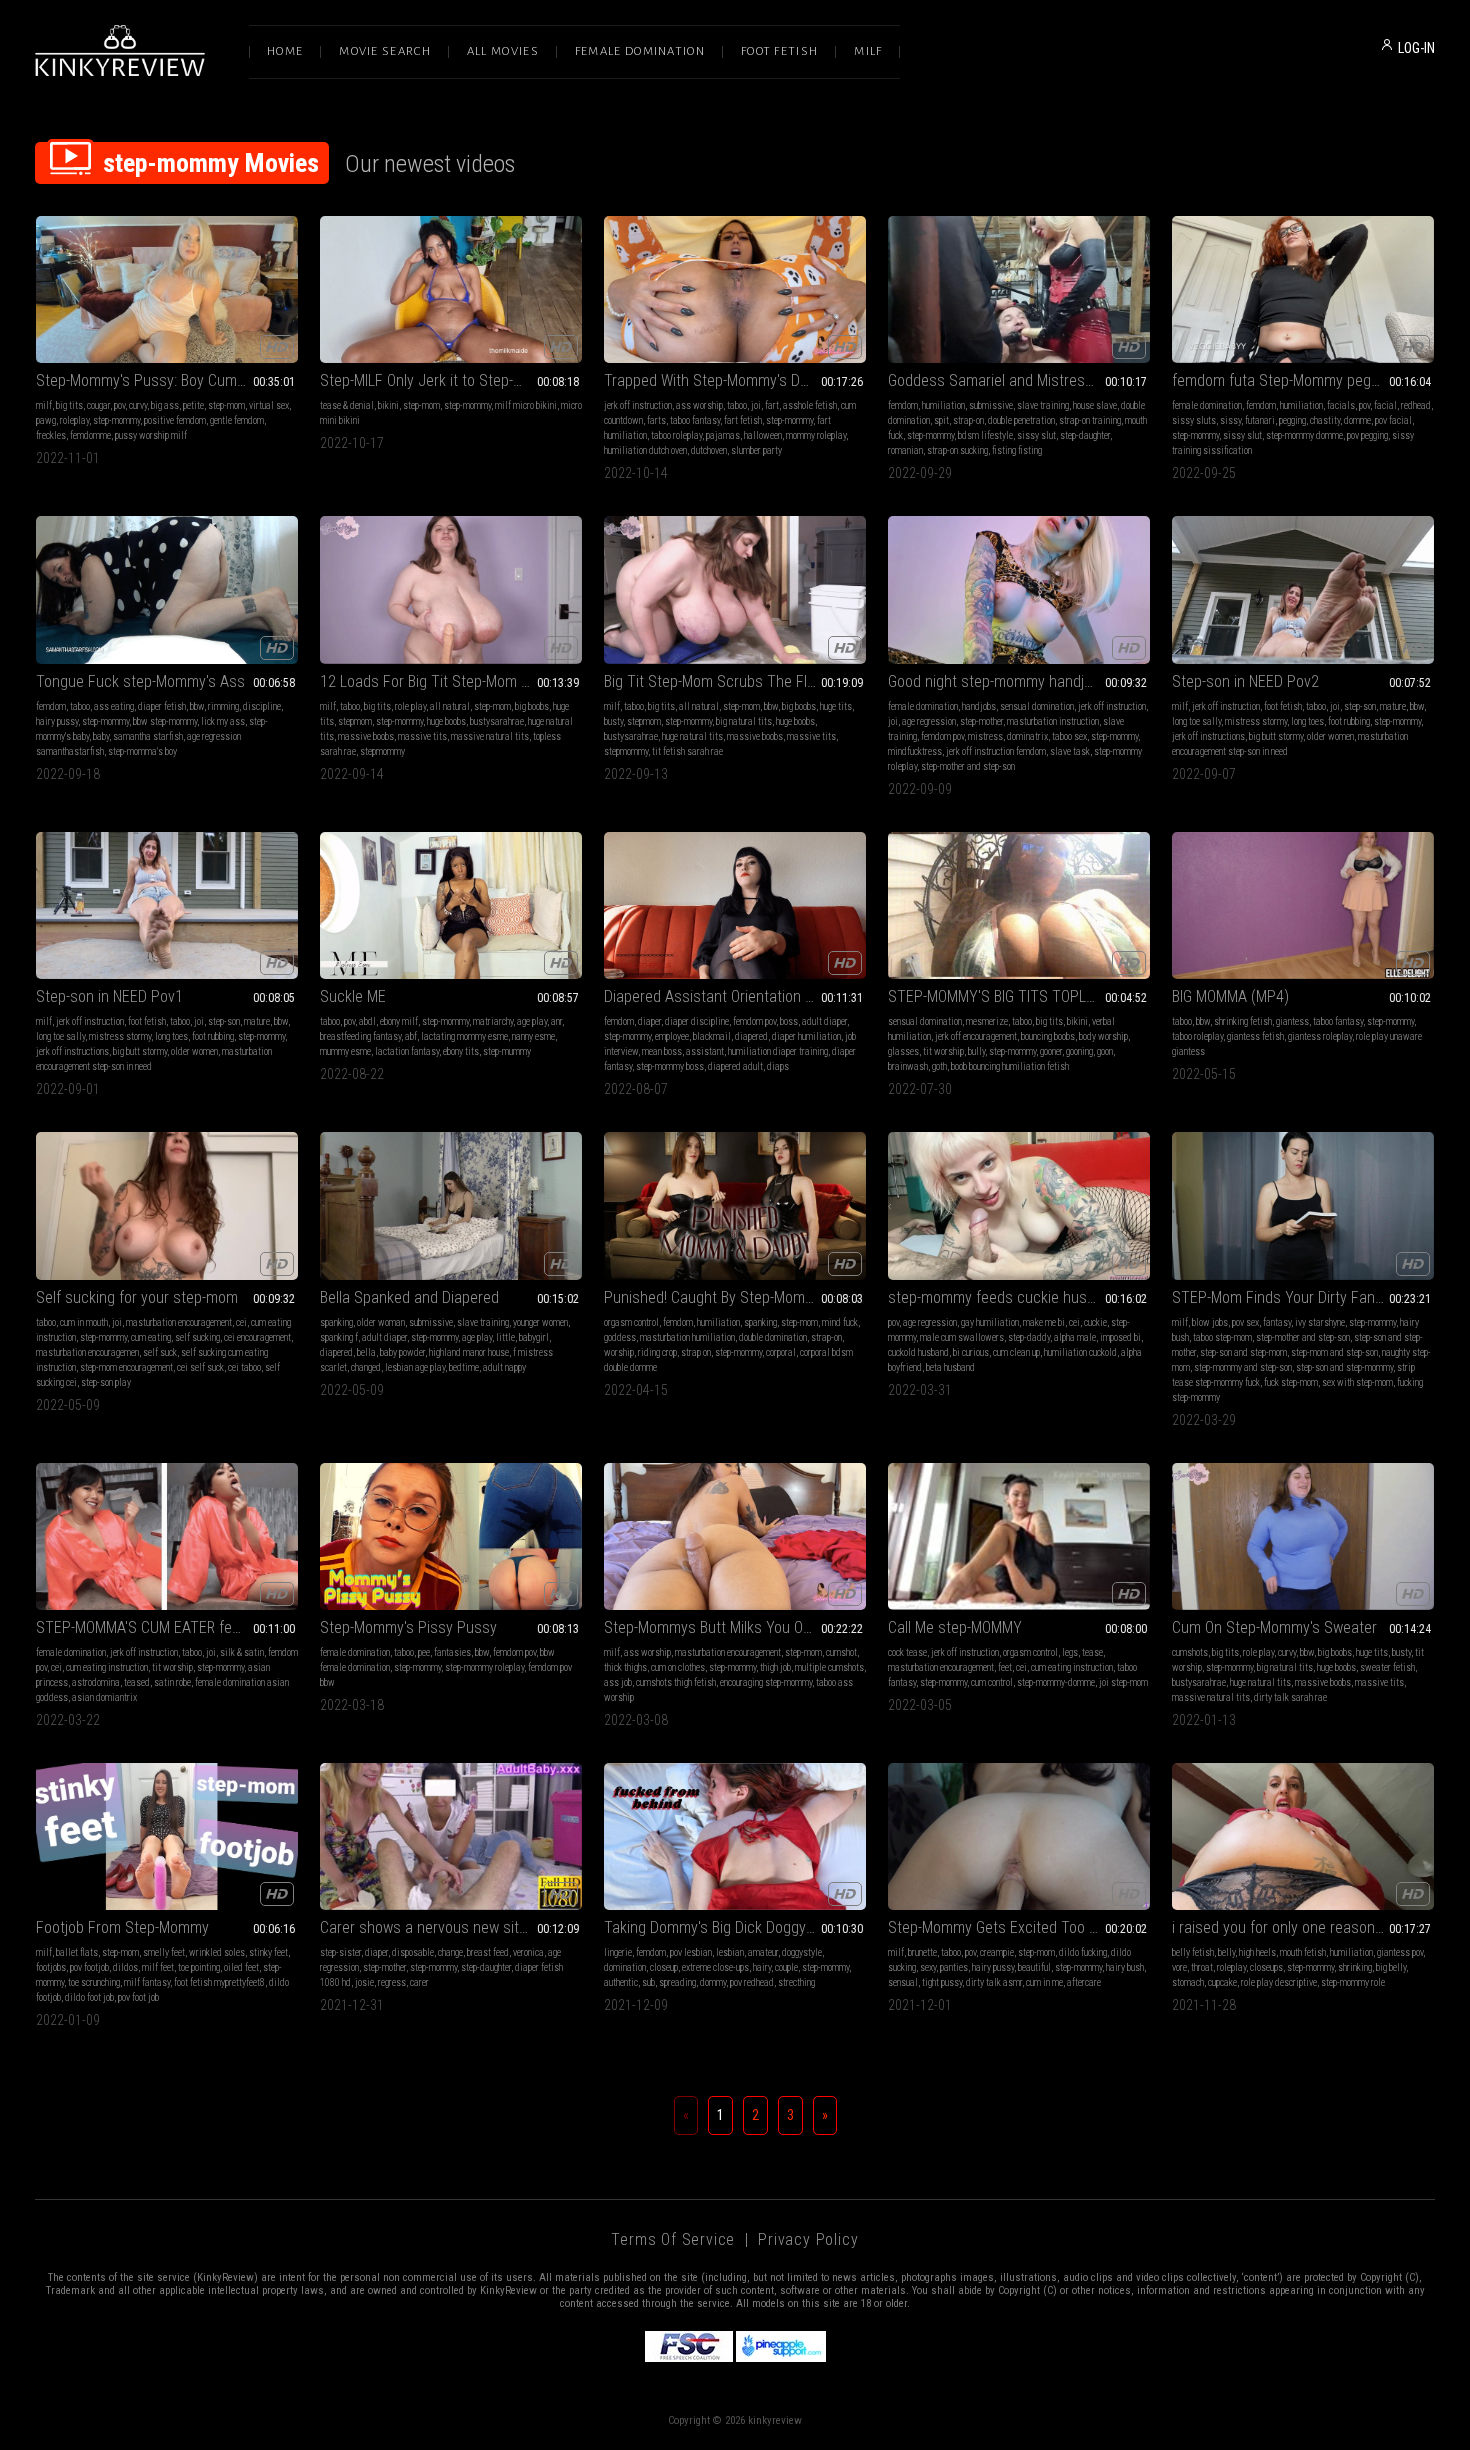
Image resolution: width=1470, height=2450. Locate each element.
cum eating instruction (107, 1667)
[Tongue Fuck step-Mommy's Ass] (167, 589)
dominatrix (1027, 736)
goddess (620, 1337)
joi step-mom (1123, 1682)
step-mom (226, 405)
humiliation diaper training (778, 1051)
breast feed (488, 1952)
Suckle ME (353, 996)
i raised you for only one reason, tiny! (1290, 1927)
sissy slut (1036, 435)
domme (1357, 420)
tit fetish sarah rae (687, 751)
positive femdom (175, 420)
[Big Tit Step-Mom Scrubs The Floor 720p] (735, 589)
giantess (1292, 1021)
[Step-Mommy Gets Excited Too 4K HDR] (1019, 1836)
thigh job (775, 1667)
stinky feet (268, 1952)
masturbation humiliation (687, 1337)
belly (1226, 1952)
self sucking (197, 1337)
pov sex (1245, 1322)
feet (1005, 1667)
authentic (621, 1982)
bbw (197, 706)
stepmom (355, 721)
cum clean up (1016, 1352)
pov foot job (138, 1997)
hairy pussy (57, 721)
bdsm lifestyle (985, 435)
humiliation (943, 405)
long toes (1307, 721)
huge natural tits (692, 736)
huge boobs (446, 721)
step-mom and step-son (1334, 1352)
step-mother (981, 721)
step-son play (106, 1382)
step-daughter (1085, 435)
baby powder (402, 1352)
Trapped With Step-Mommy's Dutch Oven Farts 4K (735, 380)
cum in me (1044, 1982)
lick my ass (223, 721)
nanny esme (533, 1036)
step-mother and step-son (968, 766)
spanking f (339, 1337)
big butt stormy (1276, 736)
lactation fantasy (407, 1051)
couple (786, 1967)
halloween (763, 435)
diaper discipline (697, 1021)
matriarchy (493, 1021)
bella (366, 1352)
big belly (1391, 1967)
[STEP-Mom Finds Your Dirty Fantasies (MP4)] (1303, 1205)
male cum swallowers (962, 1337)
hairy (762, 1967)
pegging (1292, 420)
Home (285, 51)
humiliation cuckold (1080, 1352)
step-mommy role (1353, 1982)
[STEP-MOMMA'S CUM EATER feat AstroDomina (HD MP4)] (167, 1536)
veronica (528, 1952)
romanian (905, 450)
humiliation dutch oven (645, 450)
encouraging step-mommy (766, 1682)
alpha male (1075, 1337)
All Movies (503, 51)
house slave (1095, 405)
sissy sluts (1194, 420)
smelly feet (164, 1952)
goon (1105, 1051)
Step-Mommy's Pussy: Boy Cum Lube (154, 380)
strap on (696, 1352)
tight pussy (942, 1982)
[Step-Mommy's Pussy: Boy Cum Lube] (167, 289)
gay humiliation (990, 1322)
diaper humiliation (806, 1036)
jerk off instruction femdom (996, 751)
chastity (1325, 420)
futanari (1260, 420)
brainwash (908, 1066)
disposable (413, 1952)
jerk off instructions (1208, 736)
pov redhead (752, 1982)
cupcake (1222, 1982)
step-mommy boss (670, 1066)
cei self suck (200, 1367)
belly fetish (1193, 1952)
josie (364, 1982)
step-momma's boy (142, 751)
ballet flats (77, 1952)
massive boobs (366, 736)
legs (1070, 1652)
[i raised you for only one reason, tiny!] (1303, 1836)
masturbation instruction (1053, 721)
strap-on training (1090, 420)
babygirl (534, 1337)
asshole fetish (810, 405)
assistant (705, 1051)
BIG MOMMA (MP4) (1230, 996)
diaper (649, 1021)
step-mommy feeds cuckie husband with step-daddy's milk (1019, 1297)
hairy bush (1125, 1967)
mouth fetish (1303, 1952)
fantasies (452, 1652)
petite (193, 405)
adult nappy (504, 1367)
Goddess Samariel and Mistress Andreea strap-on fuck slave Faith (1019, 380)
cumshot (841, 1652)
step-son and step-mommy (1344, 1367)
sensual (903, 1982)
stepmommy (382, 751)
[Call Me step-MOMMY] (1019, 1536)
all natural (450, 706)
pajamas (723, 435)
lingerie (618, 1952)
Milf (868, 51)
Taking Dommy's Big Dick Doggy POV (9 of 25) (735, 1927)
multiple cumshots (829, 1667)
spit (941, 420)
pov (119, 405)
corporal (781, 1352)
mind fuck (840, 1322)
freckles (51, 435)
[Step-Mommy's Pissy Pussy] (451, 1536)
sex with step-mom (1357, 1382)
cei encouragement (257, 1337)
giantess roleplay (1320, 1036)
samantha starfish (148, 736)
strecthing (796, 1982)
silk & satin (242, 1652)
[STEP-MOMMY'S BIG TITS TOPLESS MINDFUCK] (1019, 905)
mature (1393, 706)
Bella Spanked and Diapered (409, 1297)
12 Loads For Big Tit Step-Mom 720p (436, 681)
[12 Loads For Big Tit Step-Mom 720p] (451, 589)
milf (44, 405)
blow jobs (1210, 1322)
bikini (388, 405)
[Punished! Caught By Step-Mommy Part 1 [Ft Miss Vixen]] (735, 1205)
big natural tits (744, 721)
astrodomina (96, 1682)
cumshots (1190, 1652)
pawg (46, 420)
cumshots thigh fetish (676, 1682)
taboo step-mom (1222, 1337)
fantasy (1277, 1322)
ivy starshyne (1320, 1322)
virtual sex (269, 405)
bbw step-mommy (165, 721)
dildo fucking (1083, 1952)
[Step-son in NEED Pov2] (1303, 589)
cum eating (151, 1337)
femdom (903, 405)
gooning (1079, 1051)
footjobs (51, 1967)
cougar (98, 405)
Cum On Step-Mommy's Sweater (1274, 1627)
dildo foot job (89, 1997)
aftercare (1084, 1982)
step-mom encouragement (126, 1367)
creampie (997, 1952)
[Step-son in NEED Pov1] (167, 905)
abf (411, 1036)
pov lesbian (691, 1952)
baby (101, 736)
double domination (773, 1337)
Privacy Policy (808, 2239)
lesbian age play (415, 1367)
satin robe (172, 1682)
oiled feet (241, 1967)
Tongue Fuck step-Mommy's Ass (140, 681)
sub (648, 1982)
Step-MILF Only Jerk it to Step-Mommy (441, 380)
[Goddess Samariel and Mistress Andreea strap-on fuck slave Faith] (1019, 289)
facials (1341, 405)
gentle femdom (237, 420)
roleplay (74, 420)
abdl (367, 1021)
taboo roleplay (676, 435)
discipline (262, 706)
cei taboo (244, 1367)
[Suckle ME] (451, 905)
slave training (1043, 405)
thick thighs (625, 1667)
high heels (1257, 1952)
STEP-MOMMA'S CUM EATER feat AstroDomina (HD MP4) (167, 1627)
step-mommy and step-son (1243, 1367)
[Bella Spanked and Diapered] (451, 1205)
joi (756, 405)
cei (241, 1322)
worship (619, 1352)
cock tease (907, 1652)
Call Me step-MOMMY (955, 1627)
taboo (737, 405)
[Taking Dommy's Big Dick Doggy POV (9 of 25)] (735, 1836)
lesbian (730, 1952)
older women (1330, 736)
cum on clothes (678, 1667)
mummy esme (345, 1051)
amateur (763, 1952)
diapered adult (735, 1066)
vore (1179, 1967)
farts (656, 420)
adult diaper (824, 1021)
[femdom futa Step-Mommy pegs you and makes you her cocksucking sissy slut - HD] (1303, 289)
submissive (991, 405)
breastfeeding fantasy (360, 1036)
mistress (985, 736)
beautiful (1034, 1967)
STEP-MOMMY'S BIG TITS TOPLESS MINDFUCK (1019, 996)
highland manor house (469, 1352)
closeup (664, 1967)
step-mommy (116, 420)
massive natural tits (490, 736)
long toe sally (1196, 721)
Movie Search (385, 51)
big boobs (532, 706)
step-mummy (507, 1051)
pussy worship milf (151, 435)
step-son (1360, 706)
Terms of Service (673, 2239)
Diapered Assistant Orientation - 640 (720, 996)
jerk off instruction (638, 405)
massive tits (422, 736)
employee (672, 1036)
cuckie (1095, 1322)
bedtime (464, 1367)
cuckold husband (918, 1352)
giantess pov (1400, 1952)
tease (1092, 1652)
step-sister (340, 1952)
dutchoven (709, 450)
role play (410, 706)
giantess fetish (1255, 1036)
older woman (381, 1322)
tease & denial (347, 405)
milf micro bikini (526, 405)
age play (532, 1021)
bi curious (971, 1352)
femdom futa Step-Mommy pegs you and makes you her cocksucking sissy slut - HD (1303, 380)
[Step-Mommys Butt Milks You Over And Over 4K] (735, 1536)
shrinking (1355, 1967)
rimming (223, 706)
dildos (125, 1967)
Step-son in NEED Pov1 (109, 996)
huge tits (836, 706)
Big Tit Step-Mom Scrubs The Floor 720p (734, 681)
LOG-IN (1416, 48)
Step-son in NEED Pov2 (1245, 681)
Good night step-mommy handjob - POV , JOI (1019, 681)
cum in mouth (84, 1322)
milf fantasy (147, 1982)
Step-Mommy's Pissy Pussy (408, 1627)
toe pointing (199, 1967)
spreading (677, 1982)
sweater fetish (1387, 1667)
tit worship (943, 1051)
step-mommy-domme (1056, 1682)
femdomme (90, 435)
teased (137, 1682)
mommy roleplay (816, 435)
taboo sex (1069, 736)
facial (1385, 405)
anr (556, 1021)
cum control (992, 1682)
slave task (1070, 751)
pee (424, 1652)
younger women (540, 1322)
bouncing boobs (1048, 1036)
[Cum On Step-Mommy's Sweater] (1303, 1536)
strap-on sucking (957, 450)
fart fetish (743, 420)
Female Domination (640, 51)
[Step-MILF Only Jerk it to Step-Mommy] (451, 289)
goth (939, 1066)
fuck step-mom (1291, 1382)
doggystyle (802, 1952)
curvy (138, 405)
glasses (903, 1051)
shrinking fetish (1243, 1021)
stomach (1188, 1982)
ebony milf (399, 1021)
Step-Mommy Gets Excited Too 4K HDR (1011, 1927)
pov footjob (89, 1967)
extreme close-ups (715, 1967)
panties (954, 1967)
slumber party (756, 450)
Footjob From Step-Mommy (122, 1927)
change (450, 1952)
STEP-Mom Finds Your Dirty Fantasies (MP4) (1303, 1297)
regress (392, 1982)
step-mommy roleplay (484, 1667)
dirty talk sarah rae (1290, 1697)
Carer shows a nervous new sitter (428, 1927)
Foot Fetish (779, 51)
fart (772, 405)
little (505, 1337)
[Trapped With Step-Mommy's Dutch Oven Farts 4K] (735, 289)
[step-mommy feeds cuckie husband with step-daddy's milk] (1019, 1205)
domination (625, 1967)
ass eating (114, 706)
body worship (1103, 1036)
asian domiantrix (104, 1697)
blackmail (712, 1036)
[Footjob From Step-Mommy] (167, 1836)
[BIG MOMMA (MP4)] (1303, 905)
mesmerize (987, 1021)
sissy (1230, 420)
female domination (1207, 405)
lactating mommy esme (464, 1036)
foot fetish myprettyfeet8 (219, 1982)
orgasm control (631, 1322)
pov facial (1393, 420)
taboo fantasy (695, 420)
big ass (165, 405)
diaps (778, 1066)
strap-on (968, 420)
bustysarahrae (497, 721)
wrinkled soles (217, 1952)
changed (366, 1367)
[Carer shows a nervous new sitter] (451, 1836)
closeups (1266, 1967)
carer (419, 1982)
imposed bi (1120, 1337)
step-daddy (1029, 1337)
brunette (922, 1952)
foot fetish (1283, 706)
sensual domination (1037, 706)
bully (976, 1051)
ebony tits (461, 1051)
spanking (336, 1322)
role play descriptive (1279, 1982)
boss (789, 1021)
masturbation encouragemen (87, 1352)
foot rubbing (1349, 721)
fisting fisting (1017, 450)
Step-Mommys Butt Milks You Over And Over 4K (735, 1627)
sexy (928, 1967)
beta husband (950, 1367)
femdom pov (942, 736)
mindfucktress (915, 751)
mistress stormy (1256, 721)
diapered (751, 1036)
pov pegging (1367, 435)
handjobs (979, 706)
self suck (160, 1352)
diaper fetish (162, 706)
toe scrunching (94, 1982)
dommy (713, 1982)
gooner (1051, 1051)
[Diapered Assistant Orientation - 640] (735, 905)
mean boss (662, 1051)
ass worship (699, 405)
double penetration (1021, 420)
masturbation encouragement (179, 1322)
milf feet (158, 1967)
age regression (929, 721)
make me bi (1044, 1322)
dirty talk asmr (994, 1982)
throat (1202, 1967)
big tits (69, 405)
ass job (618, 1682)
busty (613, 721)
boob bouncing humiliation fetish (1010, 1066)
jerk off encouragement (976, 1036)
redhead (1416, 405)
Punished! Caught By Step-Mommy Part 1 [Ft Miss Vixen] (735, 1297)
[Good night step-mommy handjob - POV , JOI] (1019, 589)
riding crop (657, 1352)
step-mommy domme (1304, 435)
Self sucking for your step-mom (137, 1297)
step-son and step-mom (1243, 1352)
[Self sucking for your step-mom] (167, 1205)
